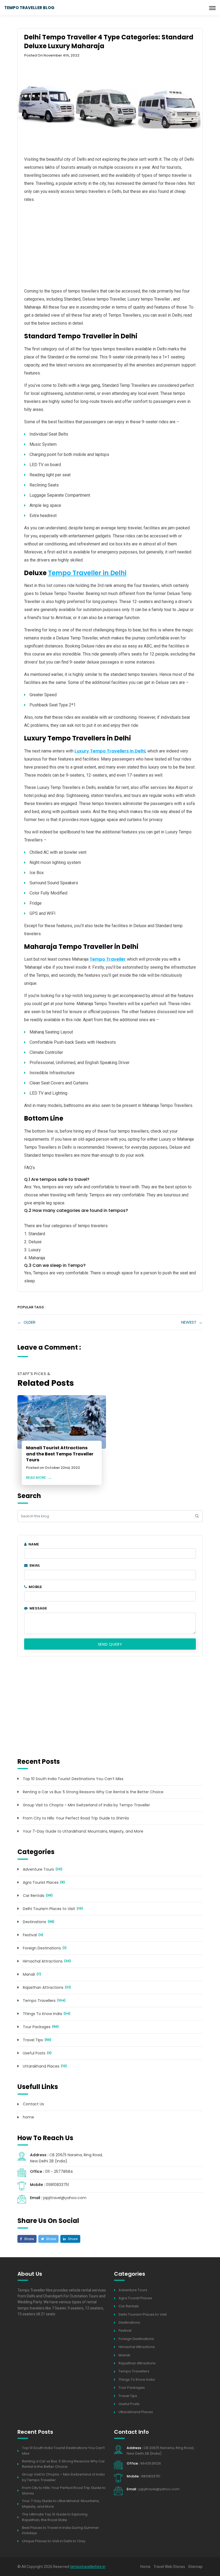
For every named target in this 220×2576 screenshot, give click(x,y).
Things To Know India (42, 2014)
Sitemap (195, 2567)
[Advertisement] (110, 245)
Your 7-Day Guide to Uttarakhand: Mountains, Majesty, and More (83, 1831)
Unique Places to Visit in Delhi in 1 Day (54, 2541)
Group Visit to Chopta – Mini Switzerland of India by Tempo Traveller (86, 1805)
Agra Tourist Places (41, 1882)
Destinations (34, 1922)
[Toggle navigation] (212, 8)
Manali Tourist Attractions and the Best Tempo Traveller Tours (60, 1454)
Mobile (35, 1587)
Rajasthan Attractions (43, 1987)
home (28, 2117)
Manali (29, 1974)
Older (30, 1322)
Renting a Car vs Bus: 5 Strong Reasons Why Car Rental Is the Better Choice (93, 1792)
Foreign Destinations (42, 1948)
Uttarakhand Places (41, 2066)
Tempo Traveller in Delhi (87, 573)
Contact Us (33, 2104)
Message (38, 1608)
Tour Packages (37, 2027)
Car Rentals (34, 1896)
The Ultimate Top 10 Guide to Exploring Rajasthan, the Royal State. (55, 2517)
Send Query (110, 1644)
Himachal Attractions (43, 1961)
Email (34, 1565)
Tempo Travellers (39, 2001)
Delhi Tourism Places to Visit (49, 1909)
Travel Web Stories (169, 2567)
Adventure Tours (38, 1869)
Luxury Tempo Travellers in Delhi (110, 751)
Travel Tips (33, 2040)
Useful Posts (34, 2053)
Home (145, 2567)
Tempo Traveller (108, 959)
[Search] (197, 1516)
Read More (39, 1478)
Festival (30, 1935)
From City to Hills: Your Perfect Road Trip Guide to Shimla (76, 1818)
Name (33, 1544)
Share (29, 2239)
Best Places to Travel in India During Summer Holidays (61, 2530)
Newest (189, 1322)
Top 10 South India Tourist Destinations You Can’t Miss (73, 1779)
